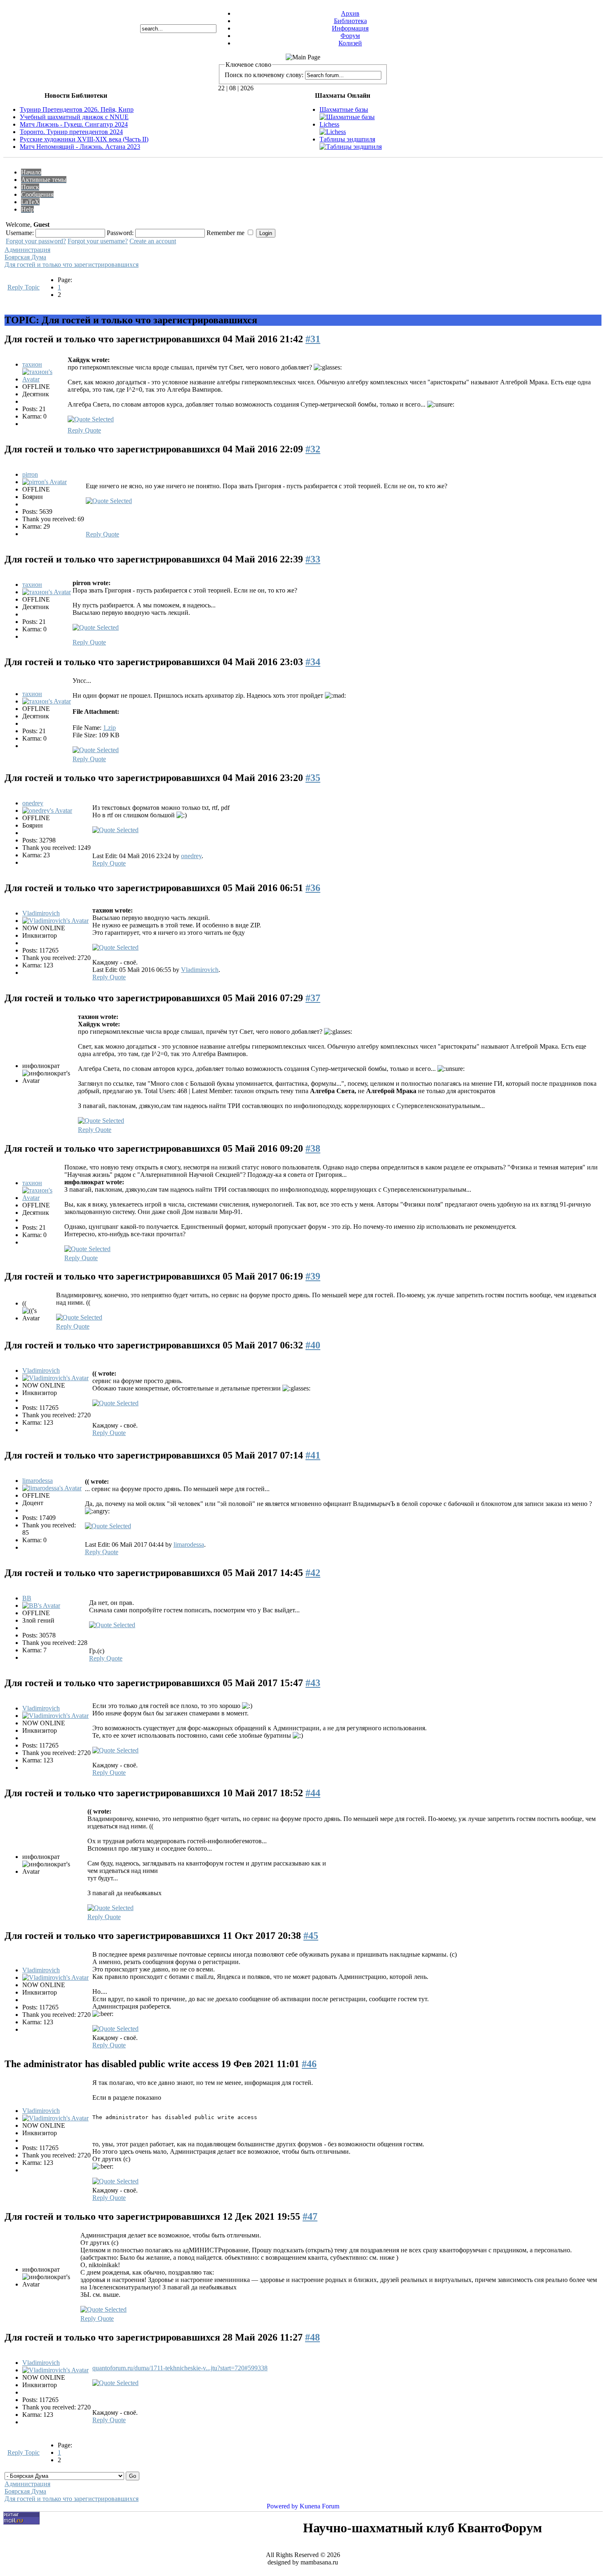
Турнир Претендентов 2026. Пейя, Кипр (77, 109)
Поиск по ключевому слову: (264, 75)
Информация (350, 28)
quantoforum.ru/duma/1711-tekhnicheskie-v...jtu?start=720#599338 (180, 2368)
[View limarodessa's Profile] (52, 1488)
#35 (313, 778)
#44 (313, 1793)
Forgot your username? (98, 241)
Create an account (153, 241)
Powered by (282, 2506)
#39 (313, 1276)
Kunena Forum (319, 2506)
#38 (313, 1148)
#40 (313, 1345)
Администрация (27, 250)
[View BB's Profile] (41, 1606)
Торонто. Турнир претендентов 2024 (71, 132)
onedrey (33, 803)
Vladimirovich (41, 913)
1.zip (109, 728)
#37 (313, 998)
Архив (350, 13)
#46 (309, 2064)
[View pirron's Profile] (45, 482)
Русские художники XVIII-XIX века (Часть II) (84, 139)
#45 (311, 1936)
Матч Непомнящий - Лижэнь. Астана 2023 (80, 147)
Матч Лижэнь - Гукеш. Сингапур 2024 (74, 124)
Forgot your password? (36, 241)
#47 (310, 2216)
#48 (312, 2337)
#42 (313, 1573)
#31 (313, 339)
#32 (313, 449)
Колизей (350, 43)
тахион (32, 364)
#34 (313, 662)
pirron (30, 474)
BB (27, 1598)
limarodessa (38, 1481)
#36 (313, 888)
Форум (350, 36)
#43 (313, 1683)
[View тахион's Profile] (44, 379)
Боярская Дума (25, 257)
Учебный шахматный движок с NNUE (74, 117)
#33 (313, 559)
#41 (313, 1455)
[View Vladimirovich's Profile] (55, 921)
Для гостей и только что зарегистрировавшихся (72, 265)
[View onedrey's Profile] (47, 810)
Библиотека (350, 21)
